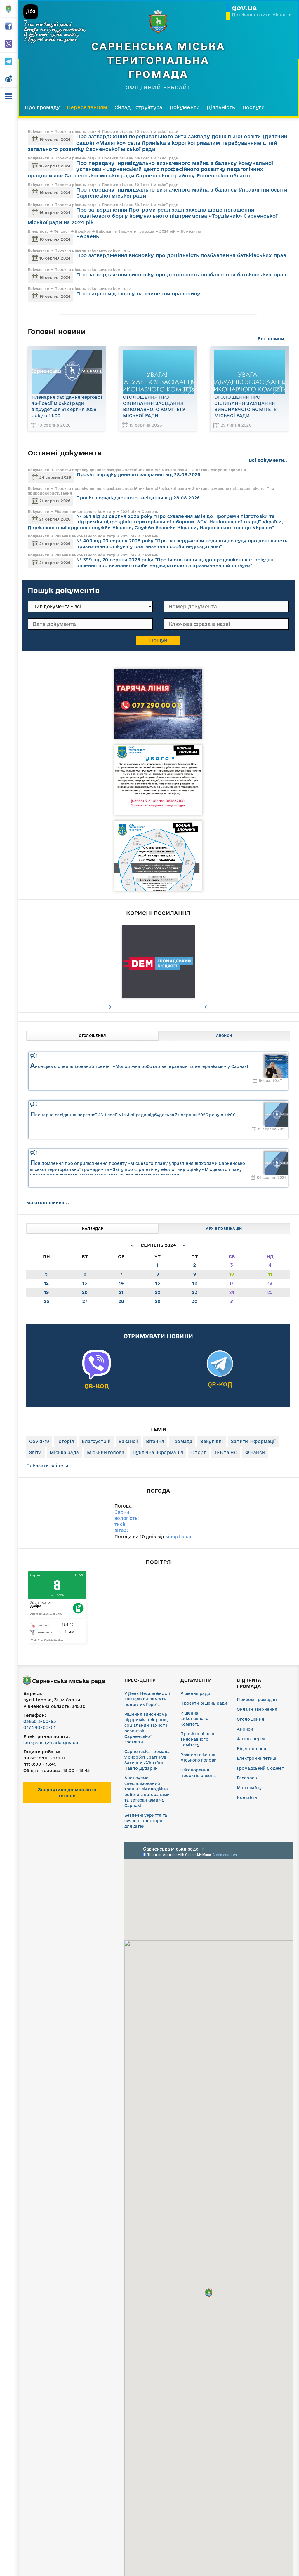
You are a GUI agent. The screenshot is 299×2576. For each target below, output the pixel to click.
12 (47, 1283)
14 (121, 1283)
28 (121, 1301)
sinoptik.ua (179, 1537)
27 (85, 1301)
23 (195, 1292)
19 (47, 1292)
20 (85, 1292)
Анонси (224, 1036)
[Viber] (97, 1376)
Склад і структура (138, 107)
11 (270, 1274)
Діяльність (221, 107)
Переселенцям (87, 107)
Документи (185, 107)
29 (158, 1301)
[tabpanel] (158, 962)
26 (47, 1301)
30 (195, 1301)
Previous (207, 1007)
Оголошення (92, 1036)
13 (85, 1283)
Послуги (254, 107)
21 (121, 1292)
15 (158, 1283)
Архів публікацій (224, 1229)
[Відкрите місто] (158, 962)
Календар (93, 1229)
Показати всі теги (47, 1466)
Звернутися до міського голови (67, 1793)
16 (195, 1283)
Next (109, 1007)
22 (158, 1292)
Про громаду (42, 107)
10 (232, 1274)
